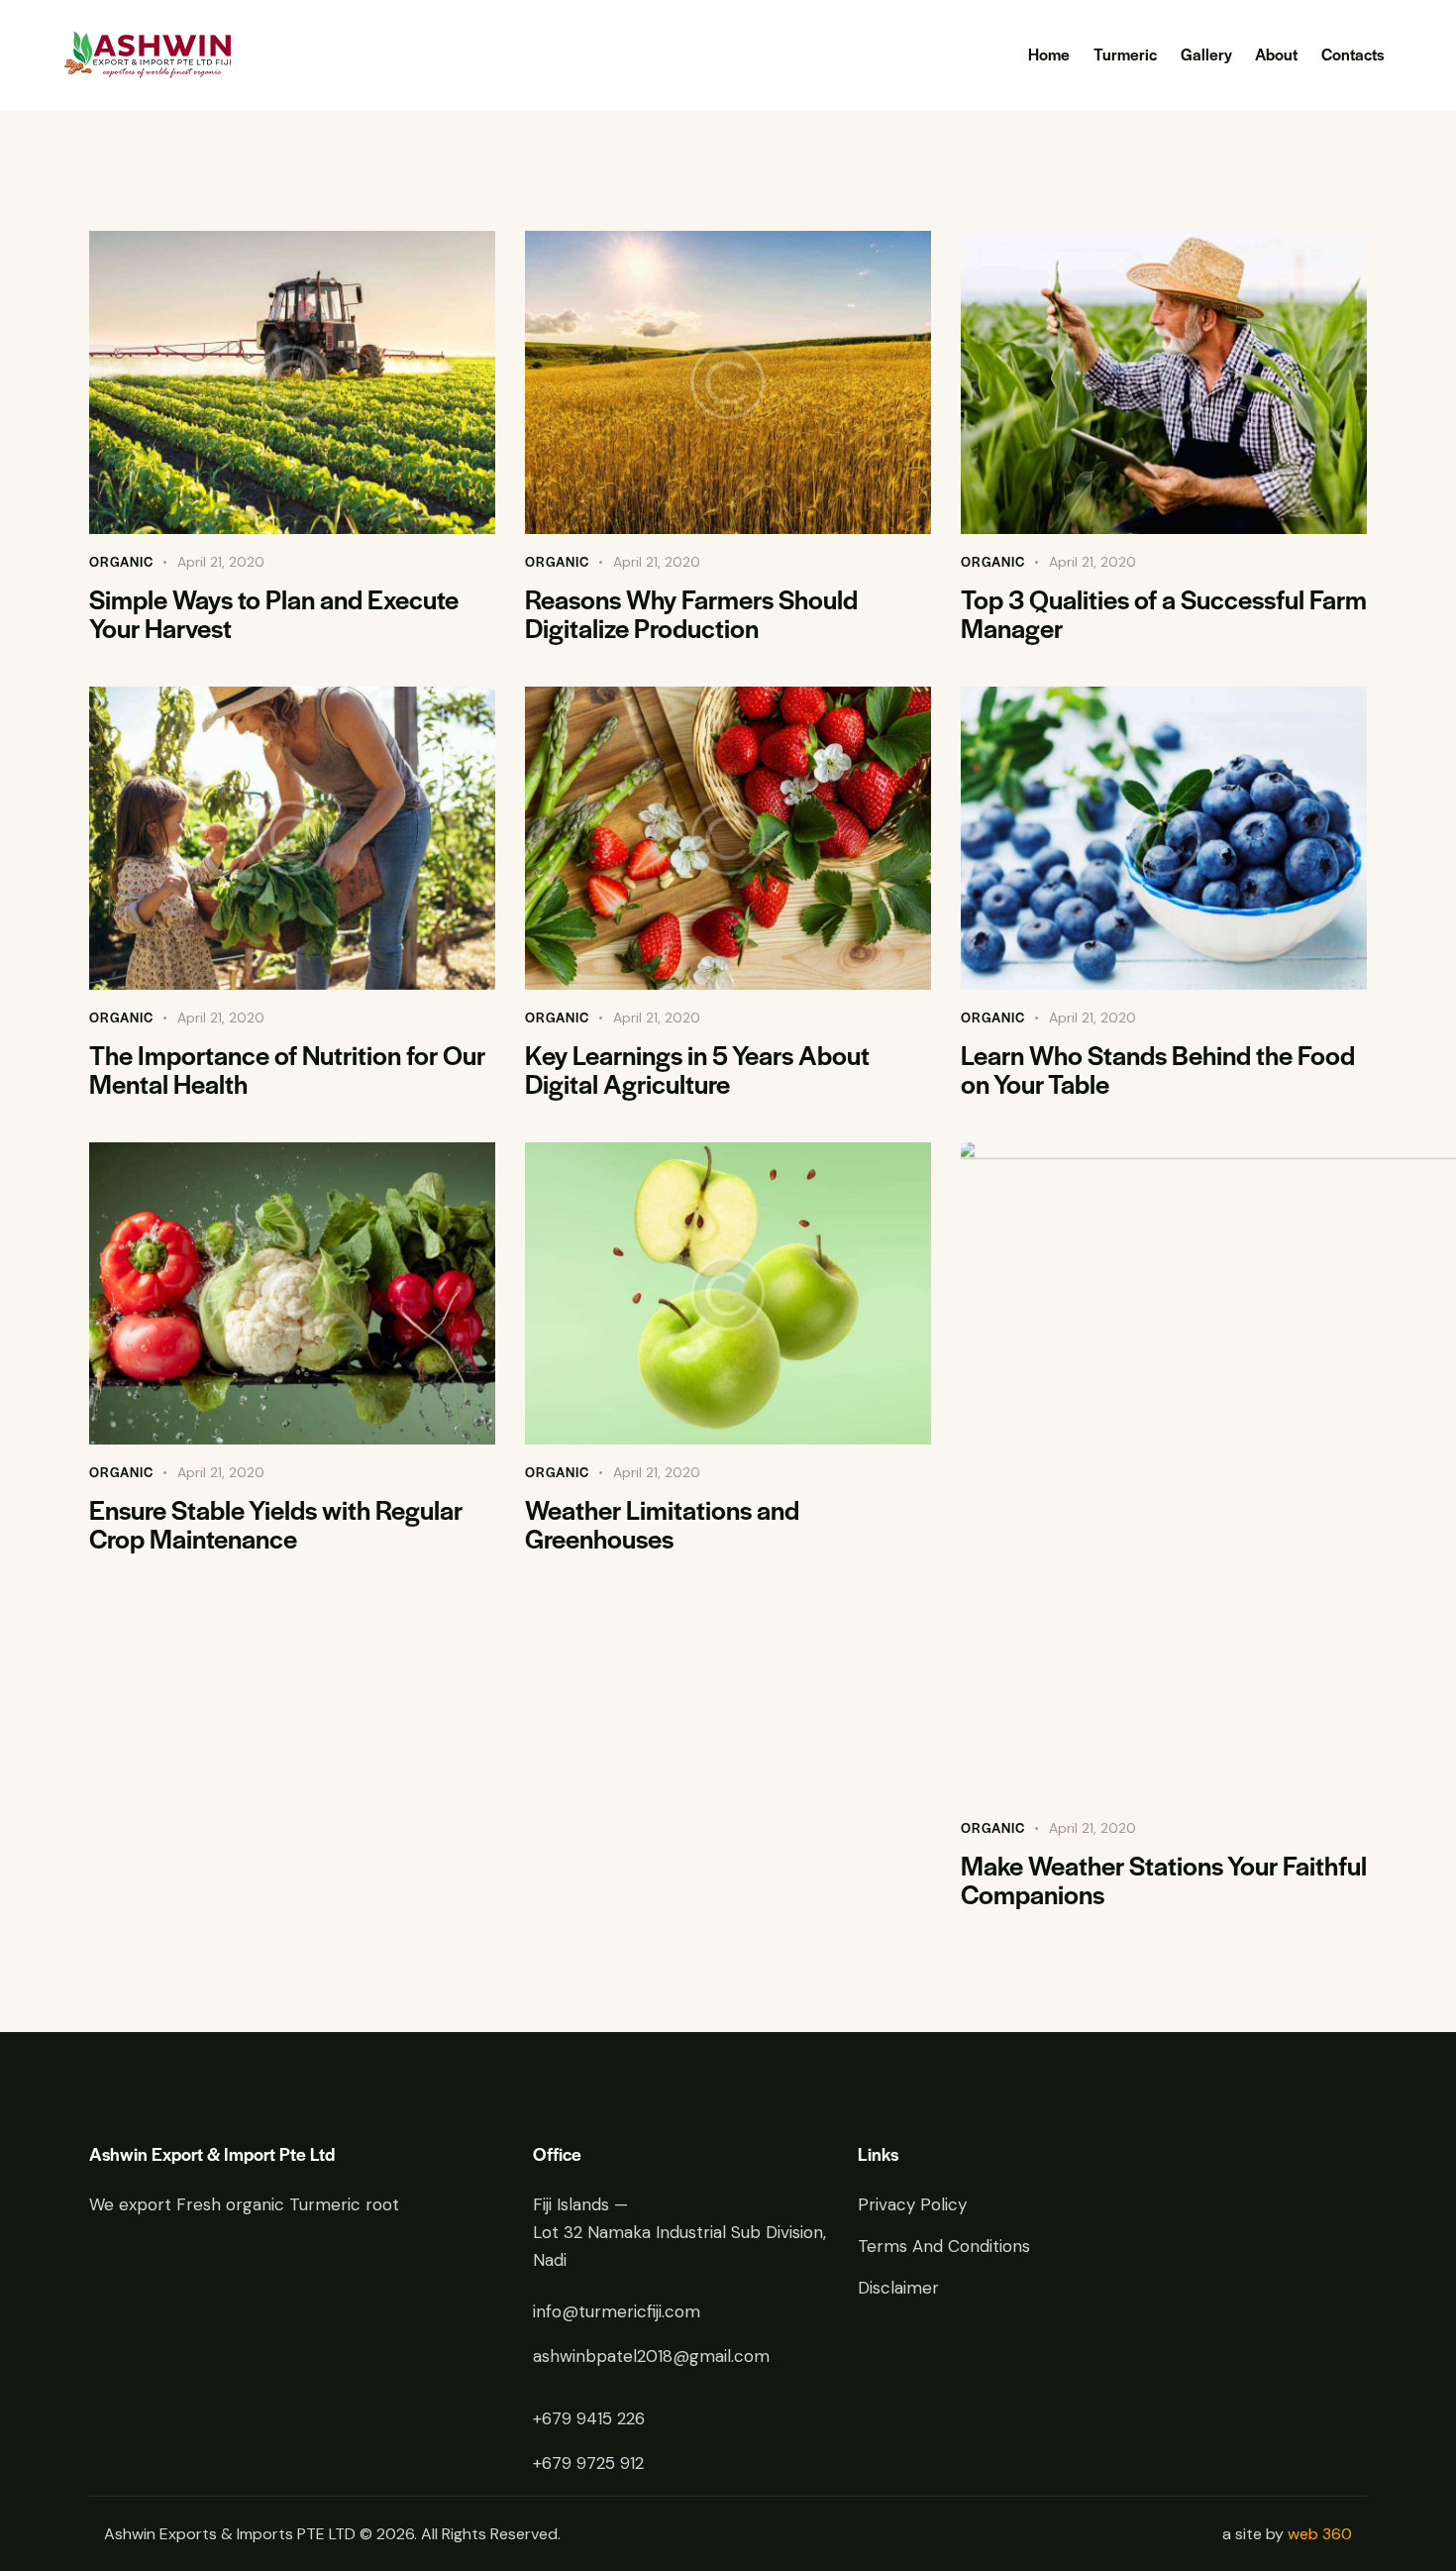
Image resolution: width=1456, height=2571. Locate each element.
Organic (121, 561)
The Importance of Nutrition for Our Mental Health (287, 1069)
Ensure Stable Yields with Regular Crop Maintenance (276, 1524)
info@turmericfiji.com (617, 2311)
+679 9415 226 (589, 2418)
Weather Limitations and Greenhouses (662, 1524)
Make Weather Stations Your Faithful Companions (1164, 1879)
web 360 (1320, 2534)
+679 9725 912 (588, 2463)
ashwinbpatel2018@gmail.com (651, 2356)
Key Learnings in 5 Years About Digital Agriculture (697, 1069)
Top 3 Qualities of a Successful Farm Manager (1164, 613)
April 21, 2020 (221, 562)
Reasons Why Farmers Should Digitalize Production (691, 613)
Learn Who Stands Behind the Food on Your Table (1158, 1069)
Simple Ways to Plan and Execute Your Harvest (274, 613)
